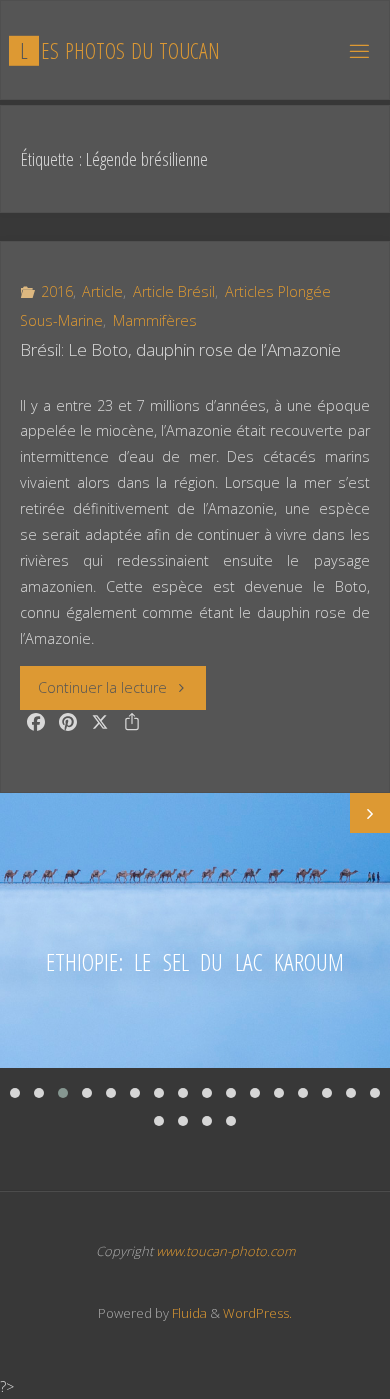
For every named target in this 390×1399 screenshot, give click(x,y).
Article (102, 291)
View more (195, 930)
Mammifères (155, 320)
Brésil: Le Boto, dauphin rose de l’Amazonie (180, 349)
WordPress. (257, 1313)
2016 (57, 291)
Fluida (188, 1313)
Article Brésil (174, 291)
